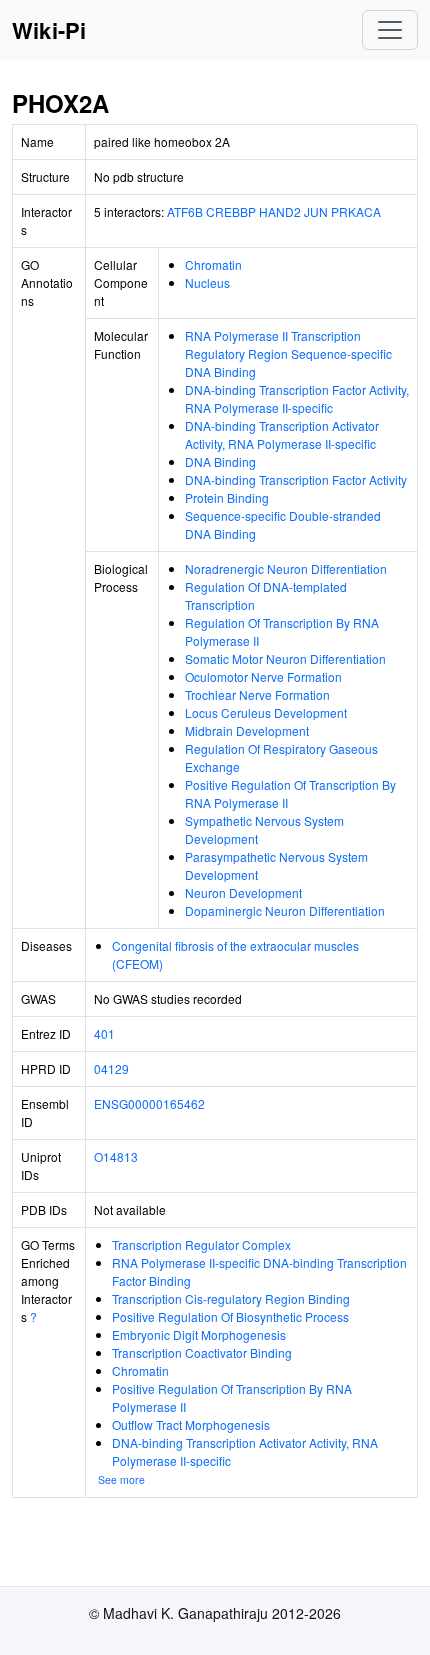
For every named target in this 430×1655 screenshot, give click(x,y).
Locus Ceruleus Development (266, 712)
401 (104, 1033)
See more (121, 1479)
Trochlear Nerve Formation (257, 694)
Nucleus (207, 282)
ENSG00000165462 (149, 1103)
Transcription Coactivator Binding (202, 1352)
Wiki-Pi (49, 30)
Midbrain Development (247, 730)
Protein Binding (227, 497)
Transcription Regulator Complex (201, 1244)
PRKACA (356, 211)
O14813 (116, 1156)
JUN (316, 211)
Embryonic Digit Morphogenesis (199, 1334)
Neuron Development (243, 892)
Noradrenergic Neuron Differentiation (286, 568)
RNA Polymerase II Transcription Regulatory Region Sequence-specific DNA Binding (288, 353)
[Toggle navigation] (390, 30)
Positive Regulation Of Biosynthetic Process (230, 1316)
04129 (111, 1068)
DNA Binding (220, 461)
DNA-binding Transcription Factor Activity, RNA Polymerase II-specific (297, 398)
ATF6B (185, 211)
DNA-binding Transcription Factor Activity (296, 479)
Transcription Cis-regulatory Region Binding (231, 1298)
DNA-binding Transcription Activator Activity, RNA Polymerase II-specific (282, 434)
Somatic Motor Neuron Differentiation (285, 658)
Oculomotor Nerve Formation (263, 676)
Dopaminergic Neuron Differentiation (285, 910)
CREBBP (231, 211)
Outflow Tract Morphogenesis (191, 1424)
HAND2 (280, 211)
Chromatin (213, 264)
